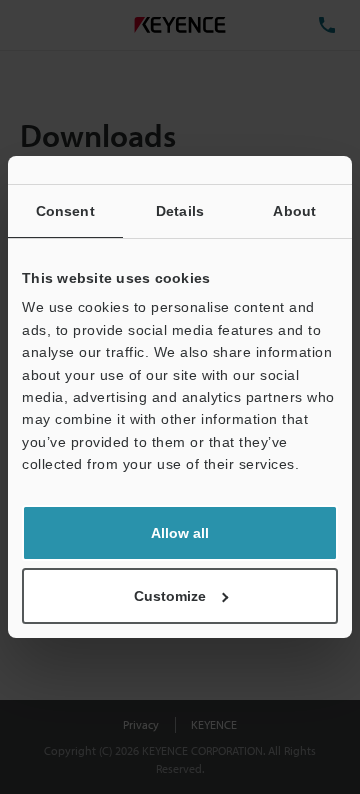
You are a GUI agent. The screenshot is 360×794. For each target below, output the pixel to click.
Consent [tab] (65, 211)
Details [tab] (180, 211)
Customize (170, 596)
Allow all (180, 533)
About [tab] (294, 211)
